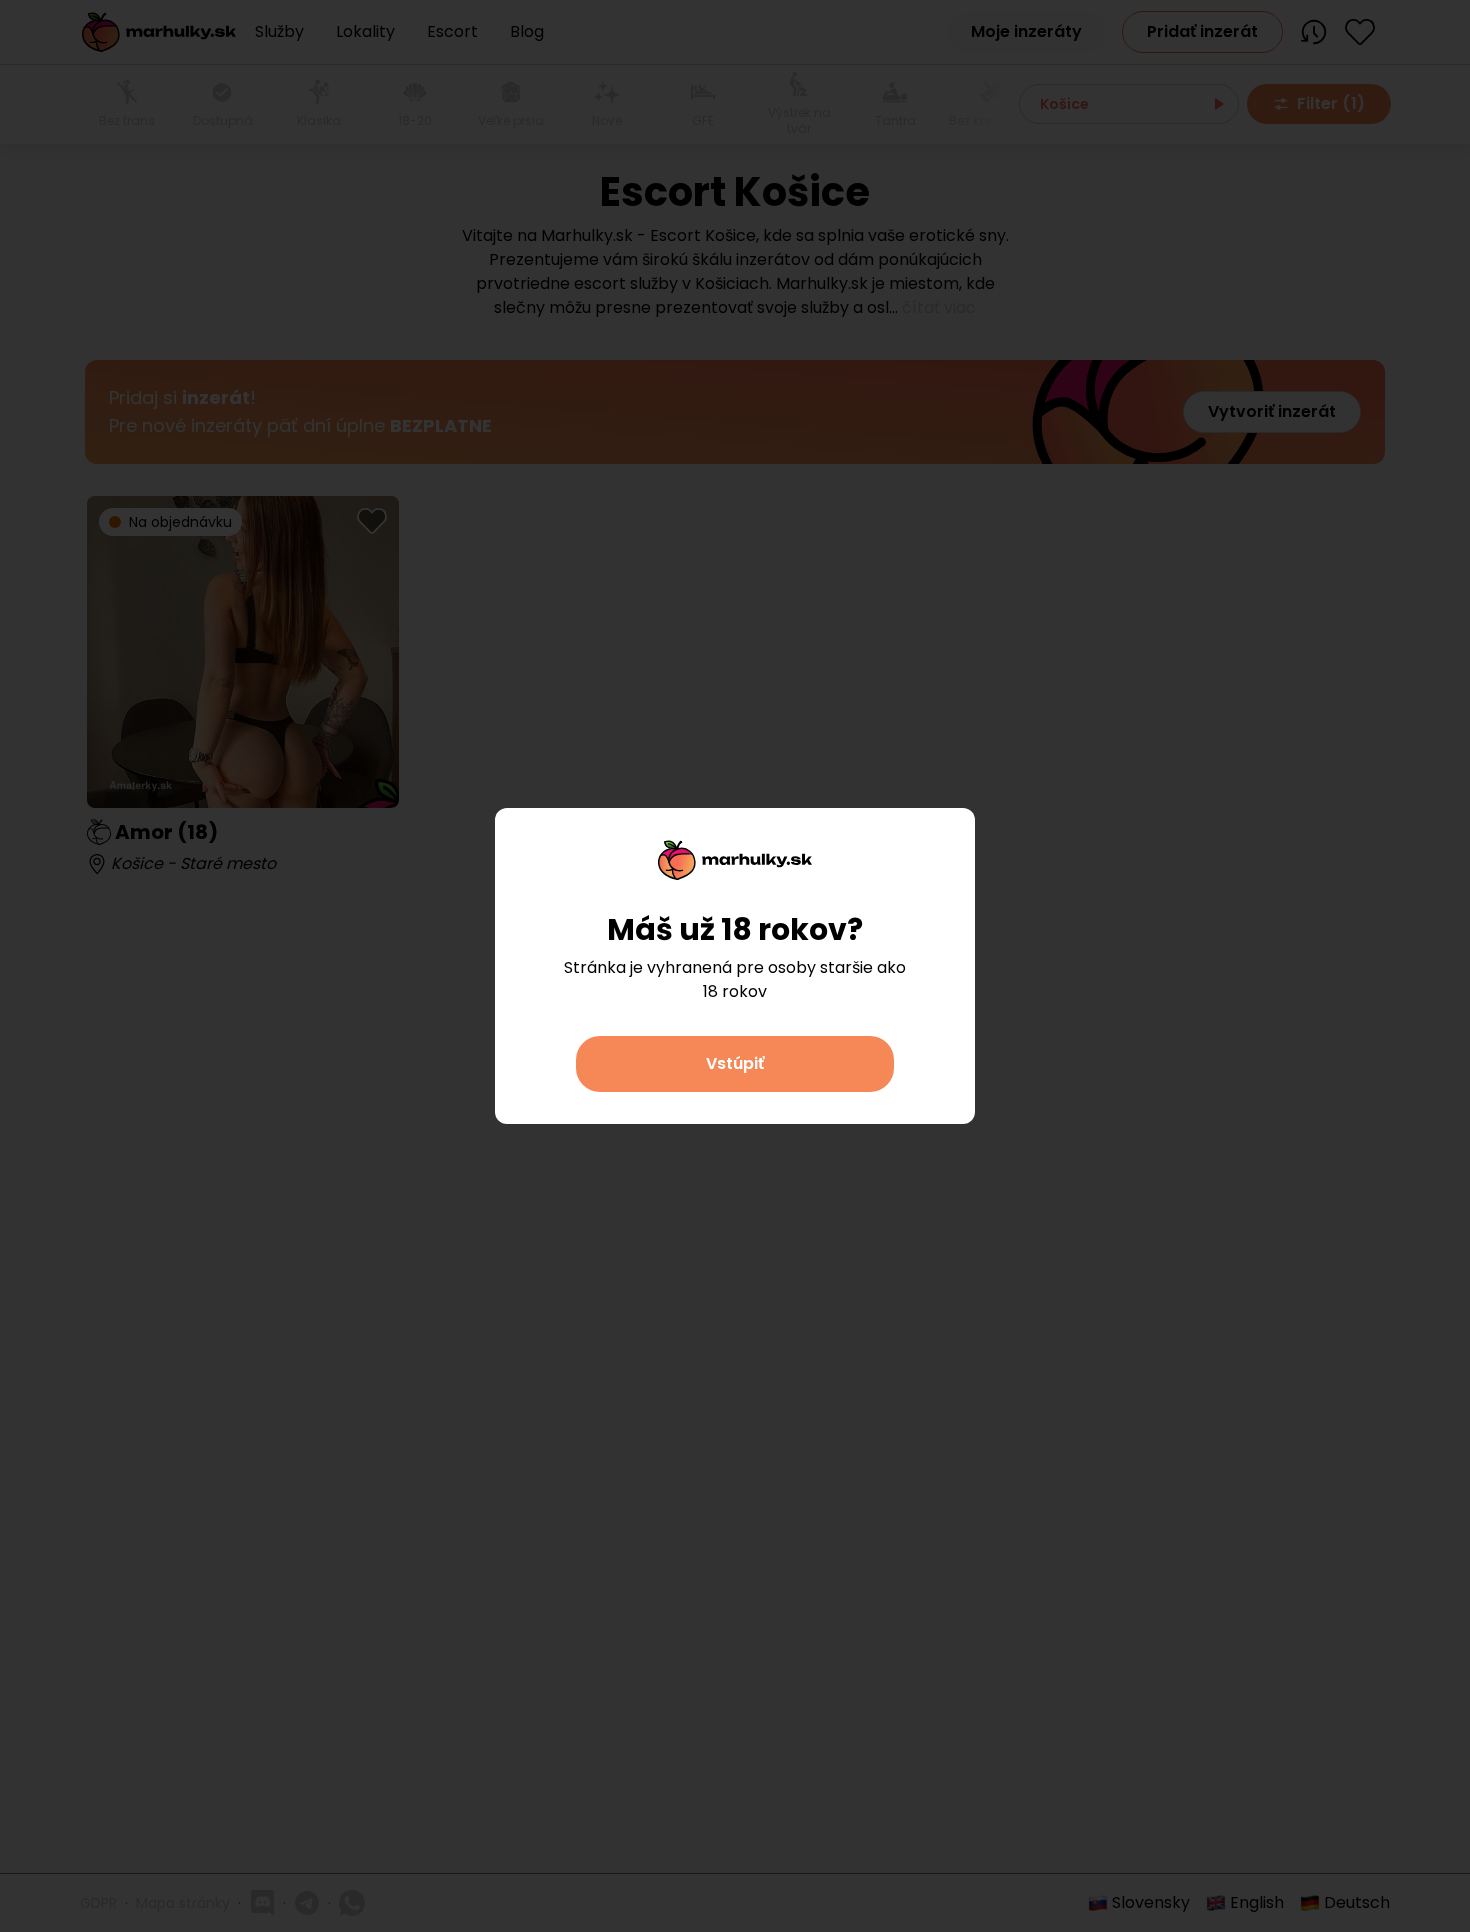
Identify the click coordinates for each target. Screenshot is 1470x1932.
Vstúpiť (735, 1063)
